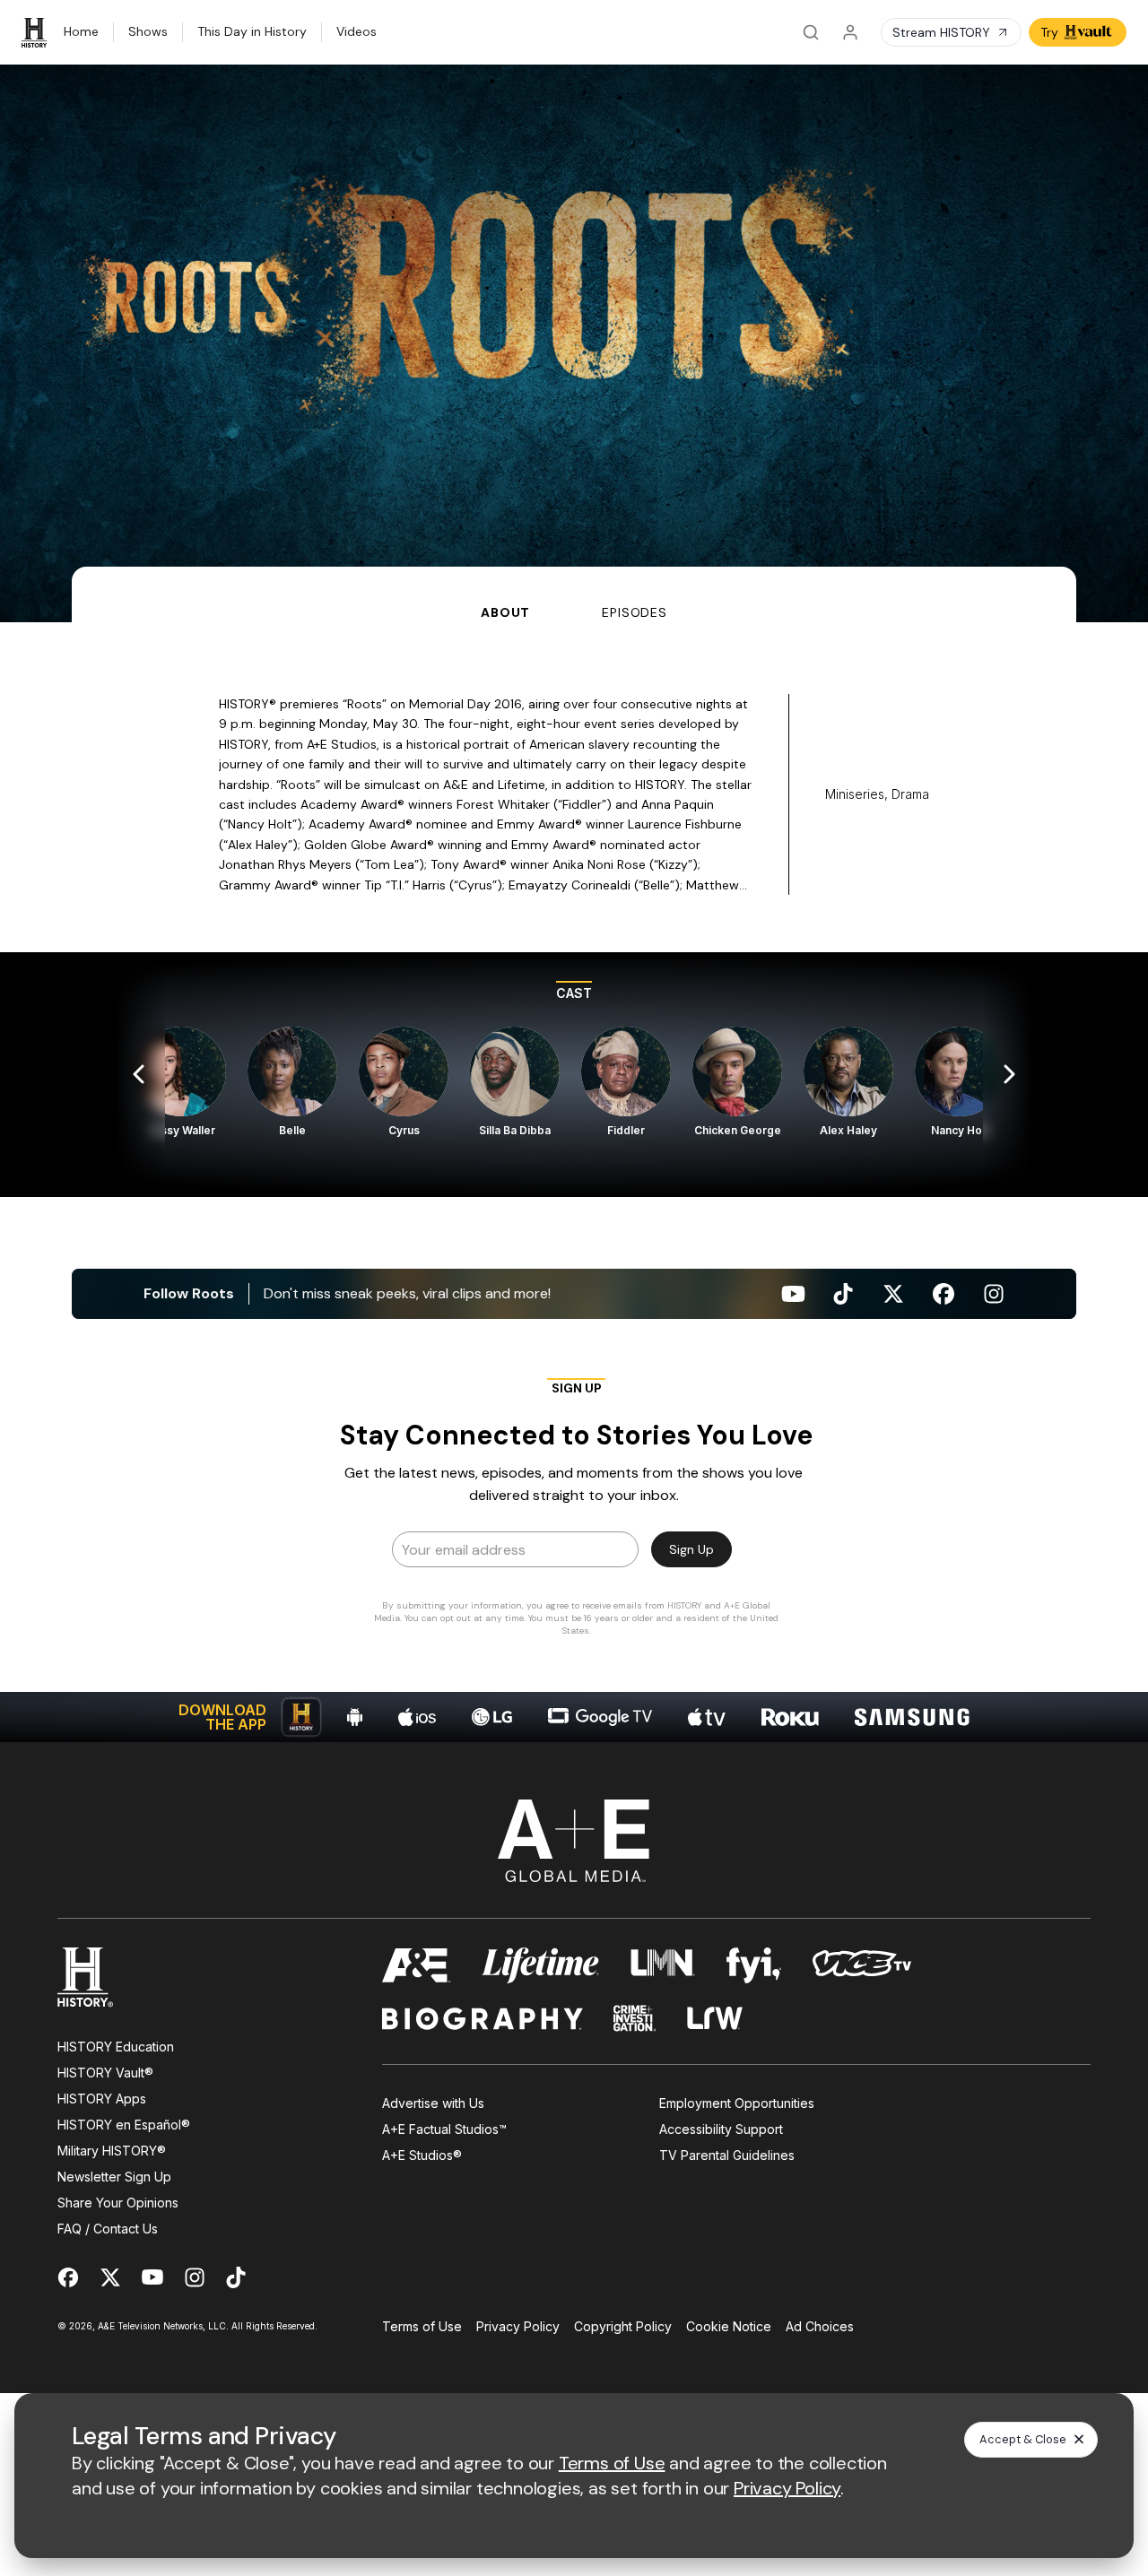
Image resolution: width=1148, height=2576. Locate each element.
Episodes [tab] (635, 612)
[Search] (811, 32)
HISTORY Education (116, 2047)
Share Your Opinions (118, 2203)
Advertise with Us (433, 2103)
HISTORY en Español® (124, 2125)
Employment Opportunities (737, 2103)
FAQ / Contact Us (108, 2229)
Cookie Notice (729, 2326)
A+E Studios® (422, 2155)
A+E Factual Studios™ (444, 2129)
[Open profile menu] (850, 32)
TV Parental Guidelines (727, 2155)
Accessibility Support (721, 2129)
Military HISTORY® (112, 2151)
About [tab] (505, 612)
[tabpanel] (574, 1182)
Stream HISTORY (941, 32)
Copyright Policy (623, 2326)
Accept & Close (1023, 2439)
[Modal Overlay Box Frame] (574, 1513)
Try (1049, 32)
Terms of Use (422, 2326)
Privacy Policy (518, 2326)
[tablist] (574, 594)
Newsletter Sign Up (114, 2177)
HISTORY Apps (102, 2099)
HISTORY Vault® (105, 2073)
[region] (574, 1075)
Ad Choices (820, 2326)
